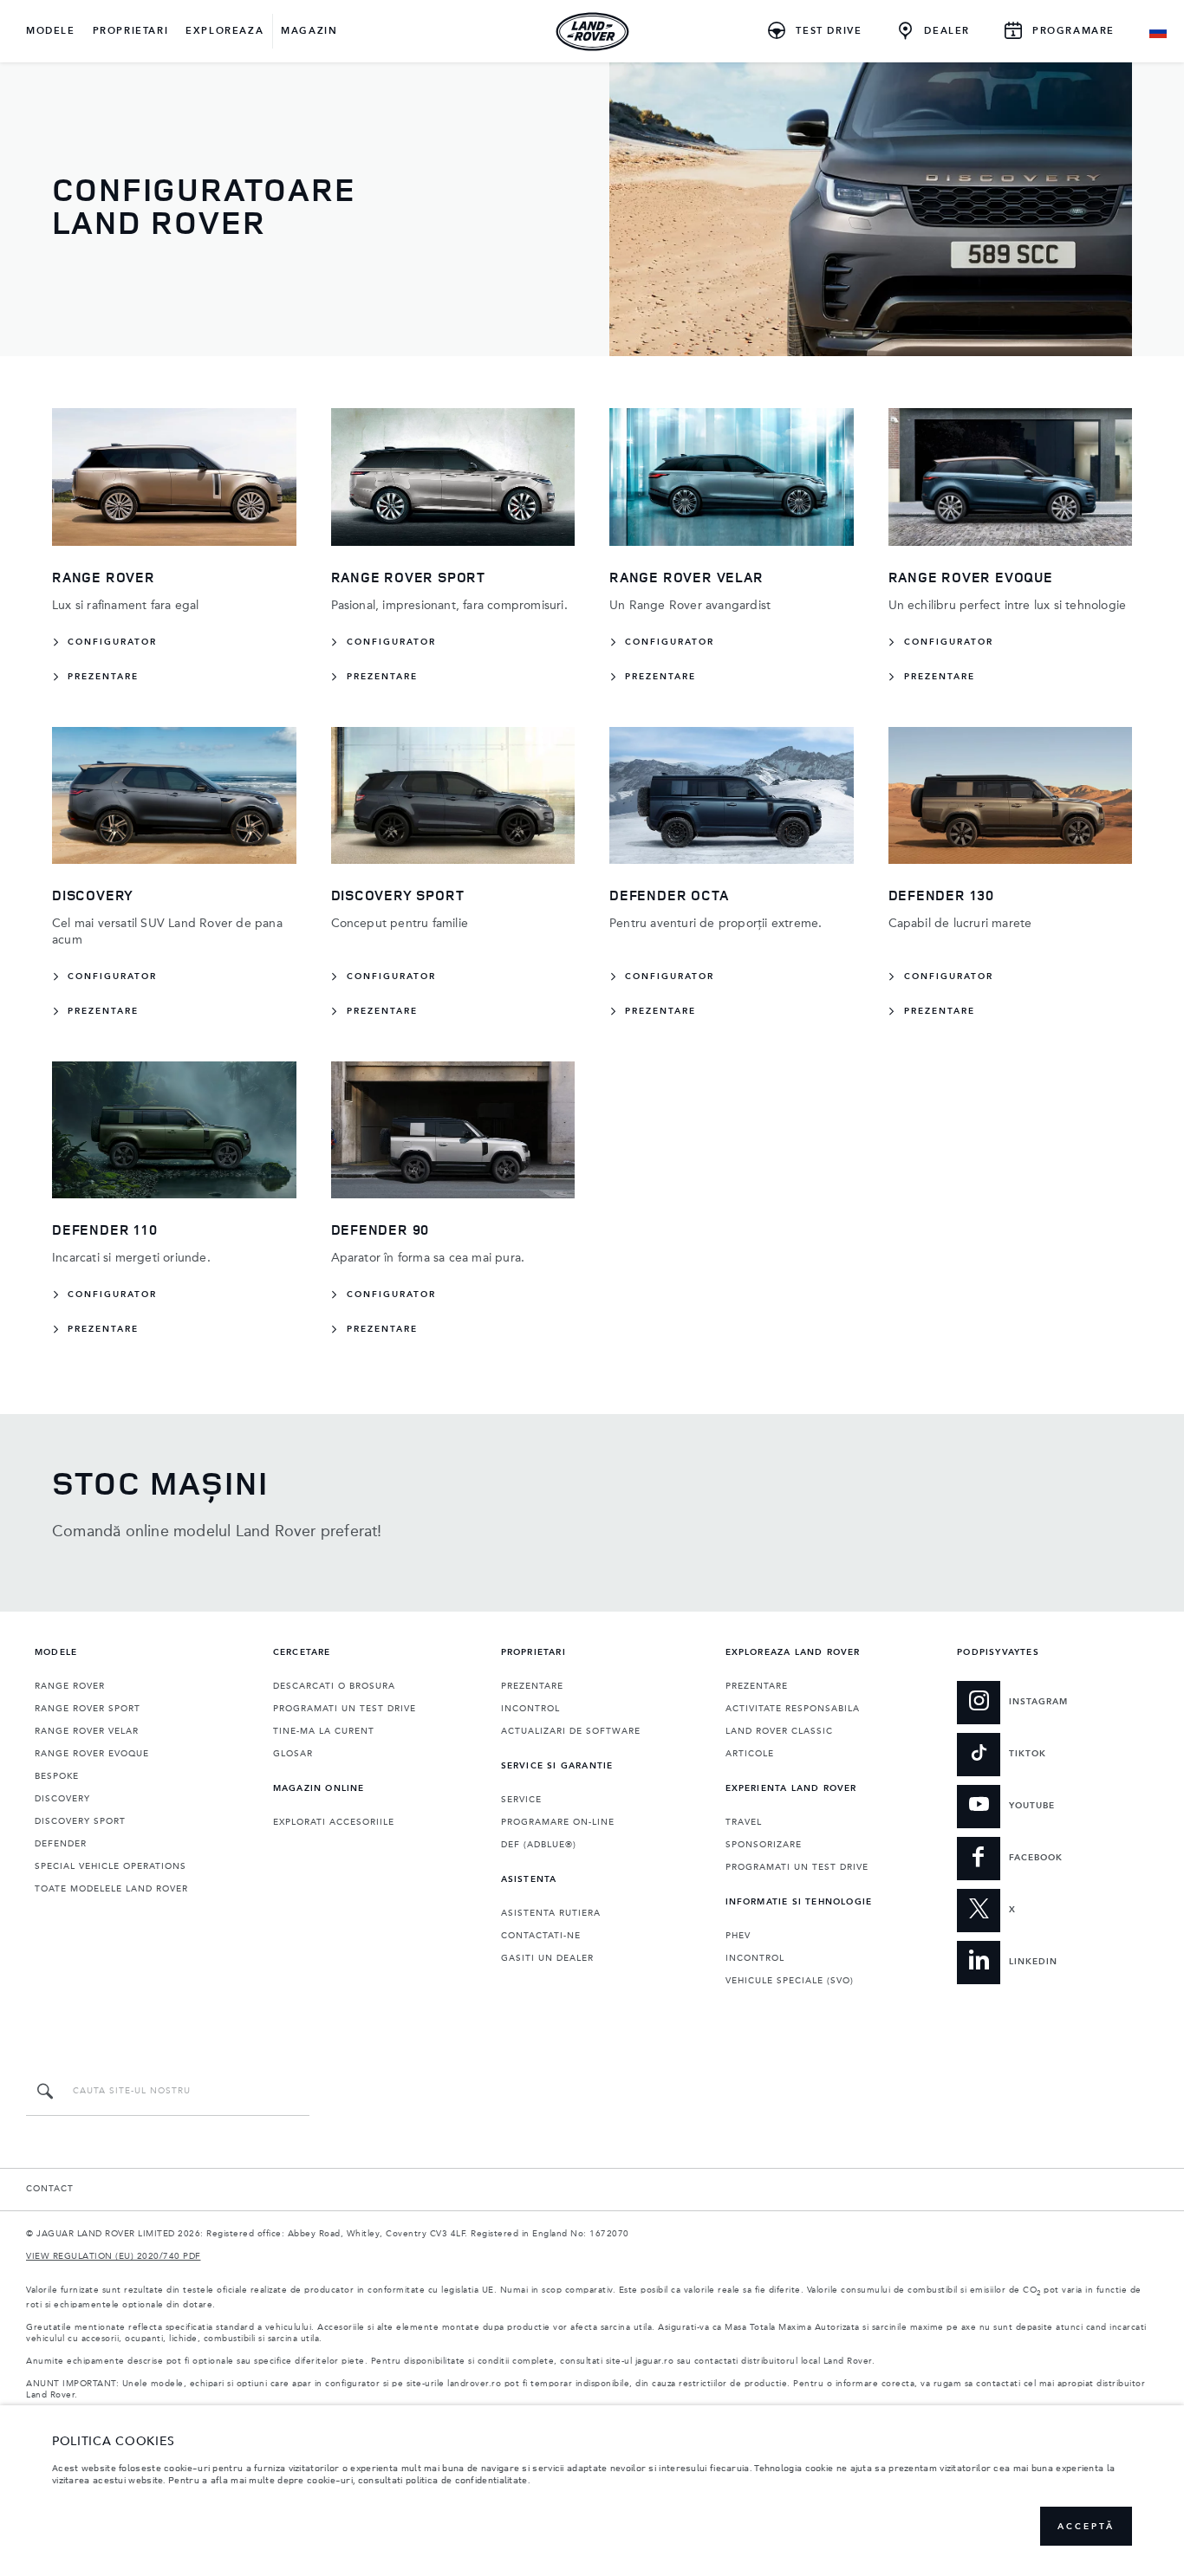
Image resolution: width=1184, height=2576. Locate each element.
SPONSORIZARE (764, 1845)
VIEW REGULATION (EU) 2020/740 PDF (114, 2256)
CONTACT (50, 2189)
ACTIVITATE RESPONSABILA (793, 1709)
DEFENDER (61, 1844)
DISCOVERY (62, 1799)
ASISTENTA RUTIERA (551, 1913)
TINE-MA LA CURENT (324, 1731)
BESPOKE (57, 1776)
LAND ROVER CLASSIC (779, 1731)
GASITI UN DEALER (547, 1958)
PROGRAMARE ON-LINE (558, 1822)
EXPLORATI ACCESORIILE (334, 1822)
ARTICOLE (750, 1754)
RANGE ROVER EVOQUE (92, 1754)
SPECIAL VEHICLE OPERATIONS (111, 1866)
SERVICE (521, 1800)
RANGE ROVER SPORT (88, 1709)
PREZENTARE (532, 1686)
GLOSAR (293, 1754)
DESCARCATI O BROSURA (334, 1686)
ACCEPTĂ (1086, 2527)
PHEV (738, 1936)
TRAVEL (744, 1822)
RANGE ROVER (70, 1686)
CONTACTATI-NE (541, 1936)
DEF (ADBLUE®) (539, 1845)
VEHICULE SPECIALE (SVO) (790, 1981)
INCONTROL (530, 1709)
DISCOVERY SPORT (80, 1821)
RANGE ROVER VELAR (87, 1731)
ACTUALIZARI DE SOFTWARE (571, 1731)
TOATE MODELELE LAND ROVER (111, 1889)
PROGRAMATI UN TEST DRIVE (345, 1709)
